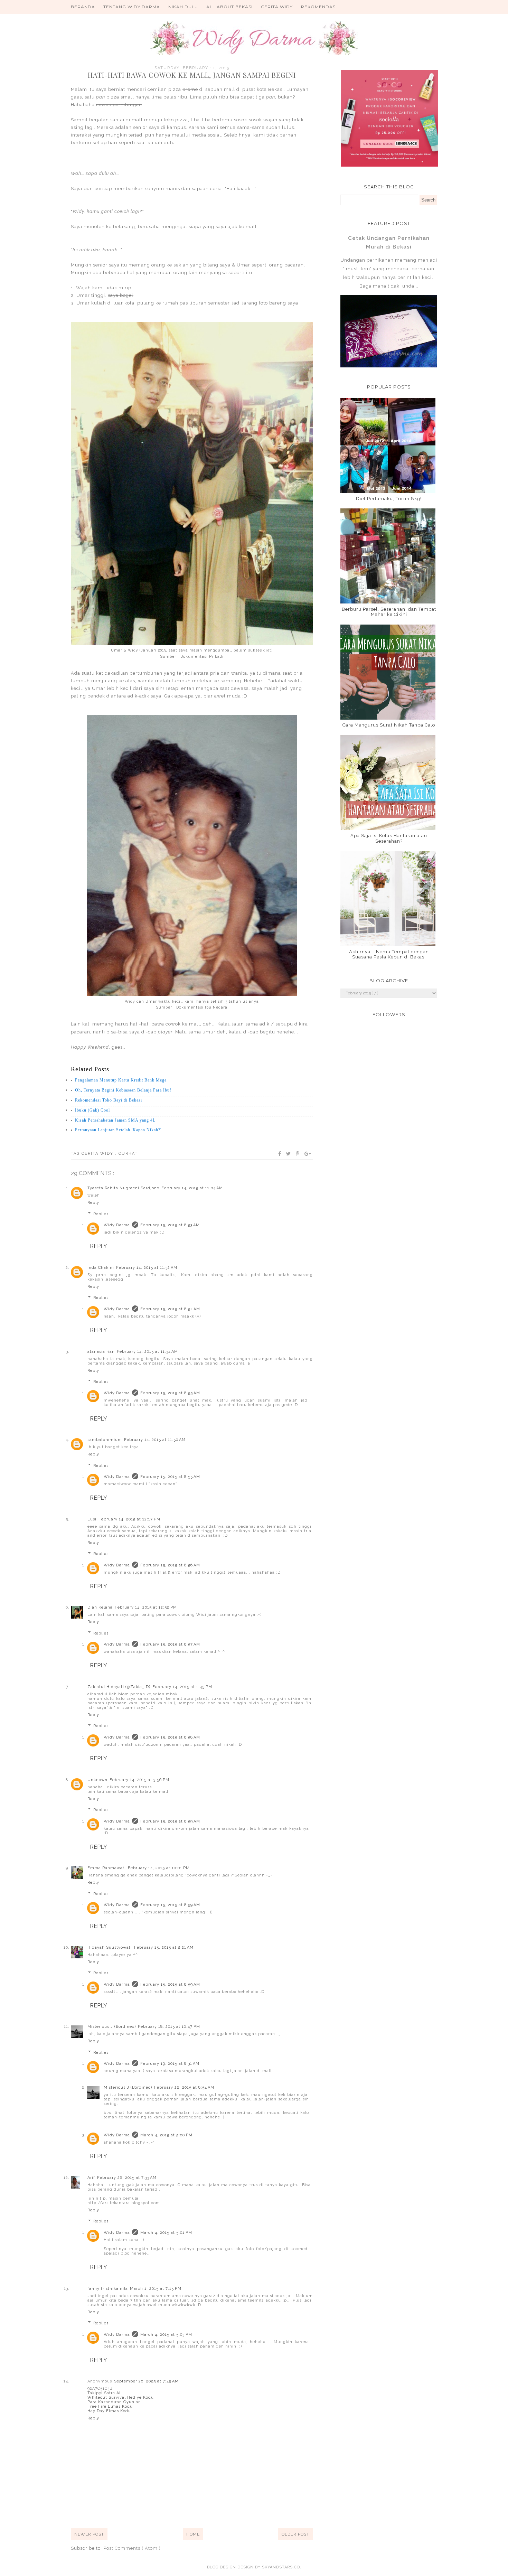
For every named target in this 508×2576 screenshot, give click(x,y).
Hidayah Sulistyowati (110, 1947)
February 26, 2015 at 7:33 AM (127, 2178)
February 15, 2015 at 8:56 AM (170, 1565)
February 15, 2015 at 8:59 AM (170, 1821)
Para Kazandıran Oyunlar (114, 2402)
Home (193, 2534)
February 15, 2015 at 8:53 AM (170, 1225)
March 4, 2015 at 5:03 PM (166, 2335)
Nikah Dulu (183, 7)
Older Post (295, 2534)
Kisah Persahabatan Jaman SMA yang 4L (115, 1120)
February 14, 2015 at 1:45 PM (182, 1687)
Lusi (92, 1519)
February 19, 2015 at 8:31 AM (170, 2064)
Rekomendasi (319, 7)
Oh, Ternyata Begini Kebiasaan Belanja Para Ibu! (123, 1090)
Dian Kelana (100, 1607)
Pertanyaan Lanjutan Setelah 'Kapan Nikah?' (118, 1130)
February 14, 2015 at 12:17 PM (129, 1519)
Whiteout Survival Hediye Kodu (121, 2397)
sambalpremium (105, 1440)
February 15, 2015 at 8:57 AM (170, 1644)
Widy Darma (117, 1225)
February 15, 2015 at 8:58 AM (170, 1737)
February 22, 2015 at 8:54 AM (184, 2087)
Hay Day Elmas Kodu (109, 2411)
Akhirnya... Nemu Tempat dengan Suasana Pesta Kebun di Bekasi (389, 954)
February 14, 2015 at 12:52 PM (146, 1607)
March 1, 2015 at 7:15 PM (156, 2289)
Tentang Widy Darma (132, 7)
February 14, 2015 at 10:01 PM (159, 1868)
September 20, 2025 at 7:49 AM (146, 2381)
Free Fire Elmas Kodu (110, 2406)
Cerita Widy (277, 7)
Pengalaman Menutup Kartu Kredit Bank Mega (121, 1080)
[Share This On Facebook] (280, 1154)
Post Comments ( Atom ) (132, 2548)
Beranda (83, 7)
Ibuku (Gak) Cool (92, 1110)
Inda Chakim (101, 1268)
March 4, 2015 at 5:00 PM (166, 2135)
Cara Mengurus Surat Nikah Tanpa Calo (389, 725)
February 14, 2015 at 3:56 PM (139, 1780)
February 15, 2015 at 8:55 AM (170, 1393)
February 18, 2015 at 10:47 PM (169, 2027)
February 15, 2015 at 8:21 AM (164, 1947)
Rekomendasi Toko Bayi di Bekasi (109, 1100)
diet (267, 650)
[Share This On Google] (308, 1154)
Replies (101, 1214)
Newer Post (89, 2534)
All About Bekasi (229, 7)
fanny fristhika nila (108, 2289)
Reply (93, 1203)
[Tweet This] (289, 1154)
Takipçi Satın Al (104, 2393)
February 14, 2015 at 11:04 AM (192, 1188)
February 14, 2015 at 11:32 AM (147, 1268)
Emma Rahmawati (107, 1868)
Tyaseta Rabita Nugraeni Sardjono (123, 1188)
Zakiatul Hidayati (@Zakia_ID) (119, 1687)
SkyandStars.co (281, 2567)
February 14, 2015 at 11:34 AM (147, 1352)
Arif (91, 2178)
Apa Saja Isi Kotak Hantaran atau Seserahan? (389, 838)
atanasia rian (101, 1352)
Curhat (128, 1154)
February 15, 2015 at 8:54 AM (170, 1309)
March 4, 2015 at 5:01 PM (166, 2233)
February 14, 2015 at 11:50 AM (155, 1440)
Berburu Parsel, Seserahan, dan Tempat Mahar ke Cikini (389, 612)
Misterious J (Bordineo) (112, 2027)
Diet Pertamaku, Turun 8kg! (389, 499)
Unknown (97, 1780)
